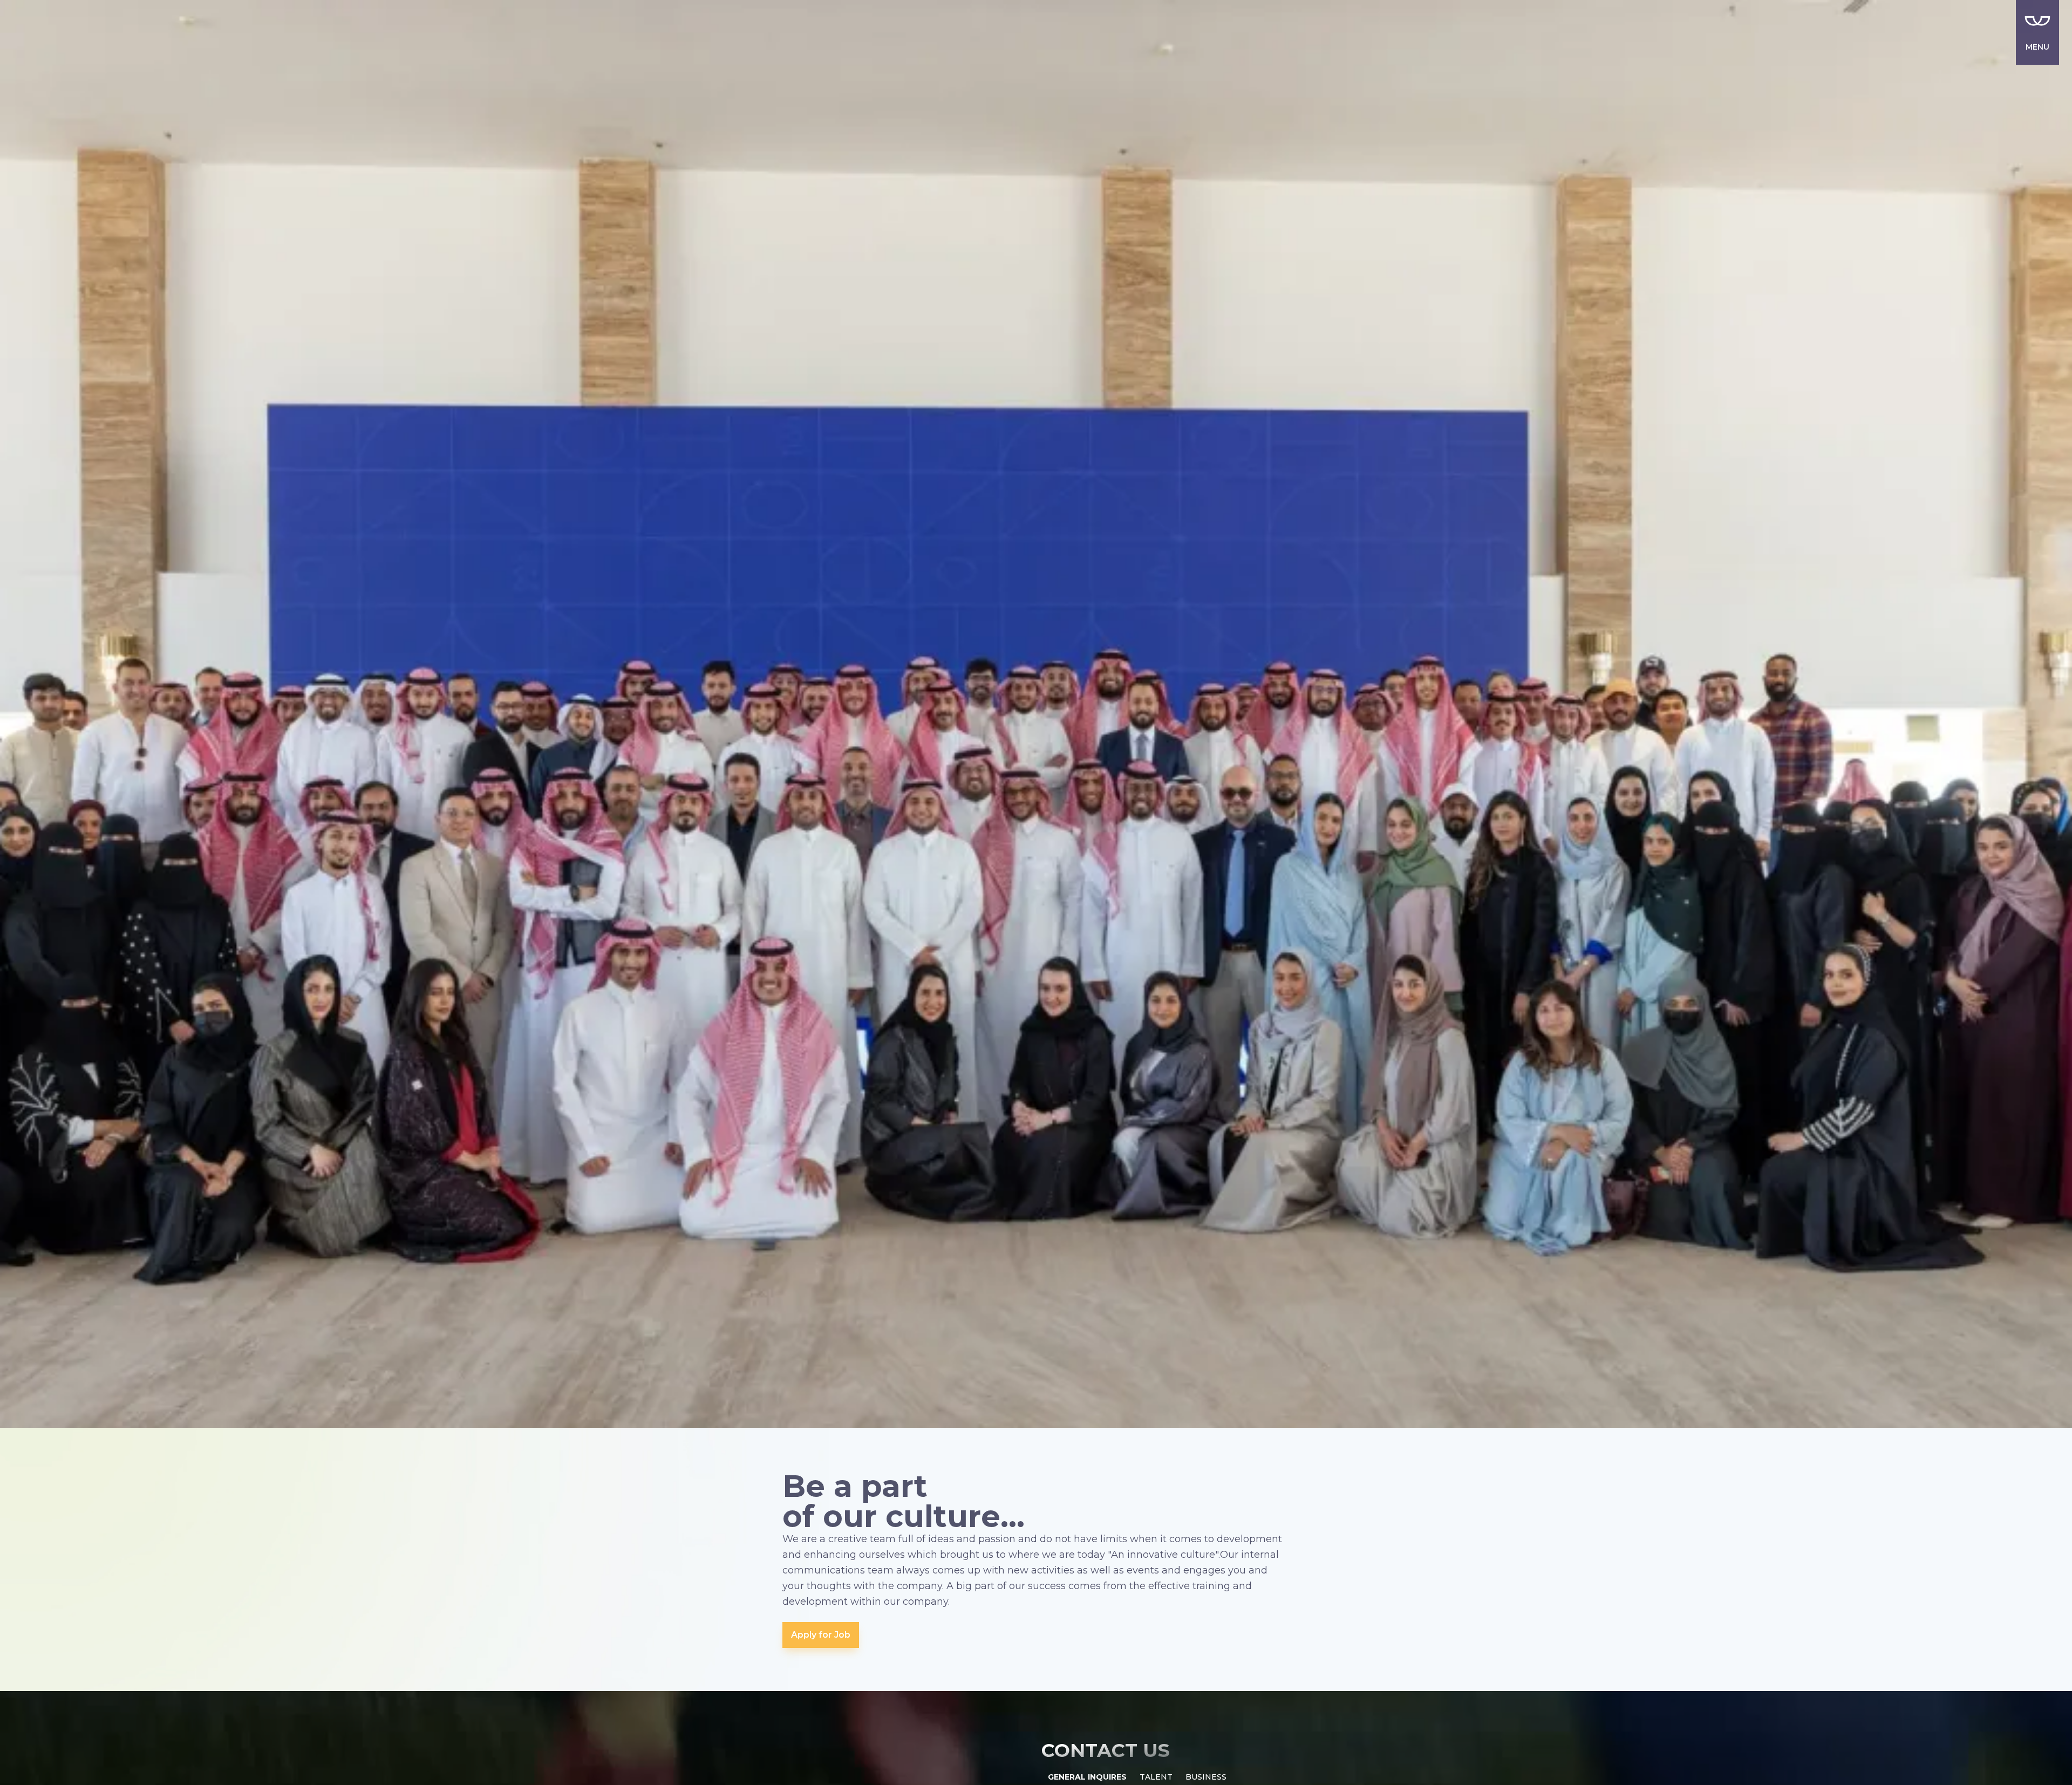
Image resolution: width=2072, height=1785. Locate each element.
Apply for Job (821, 1635)
